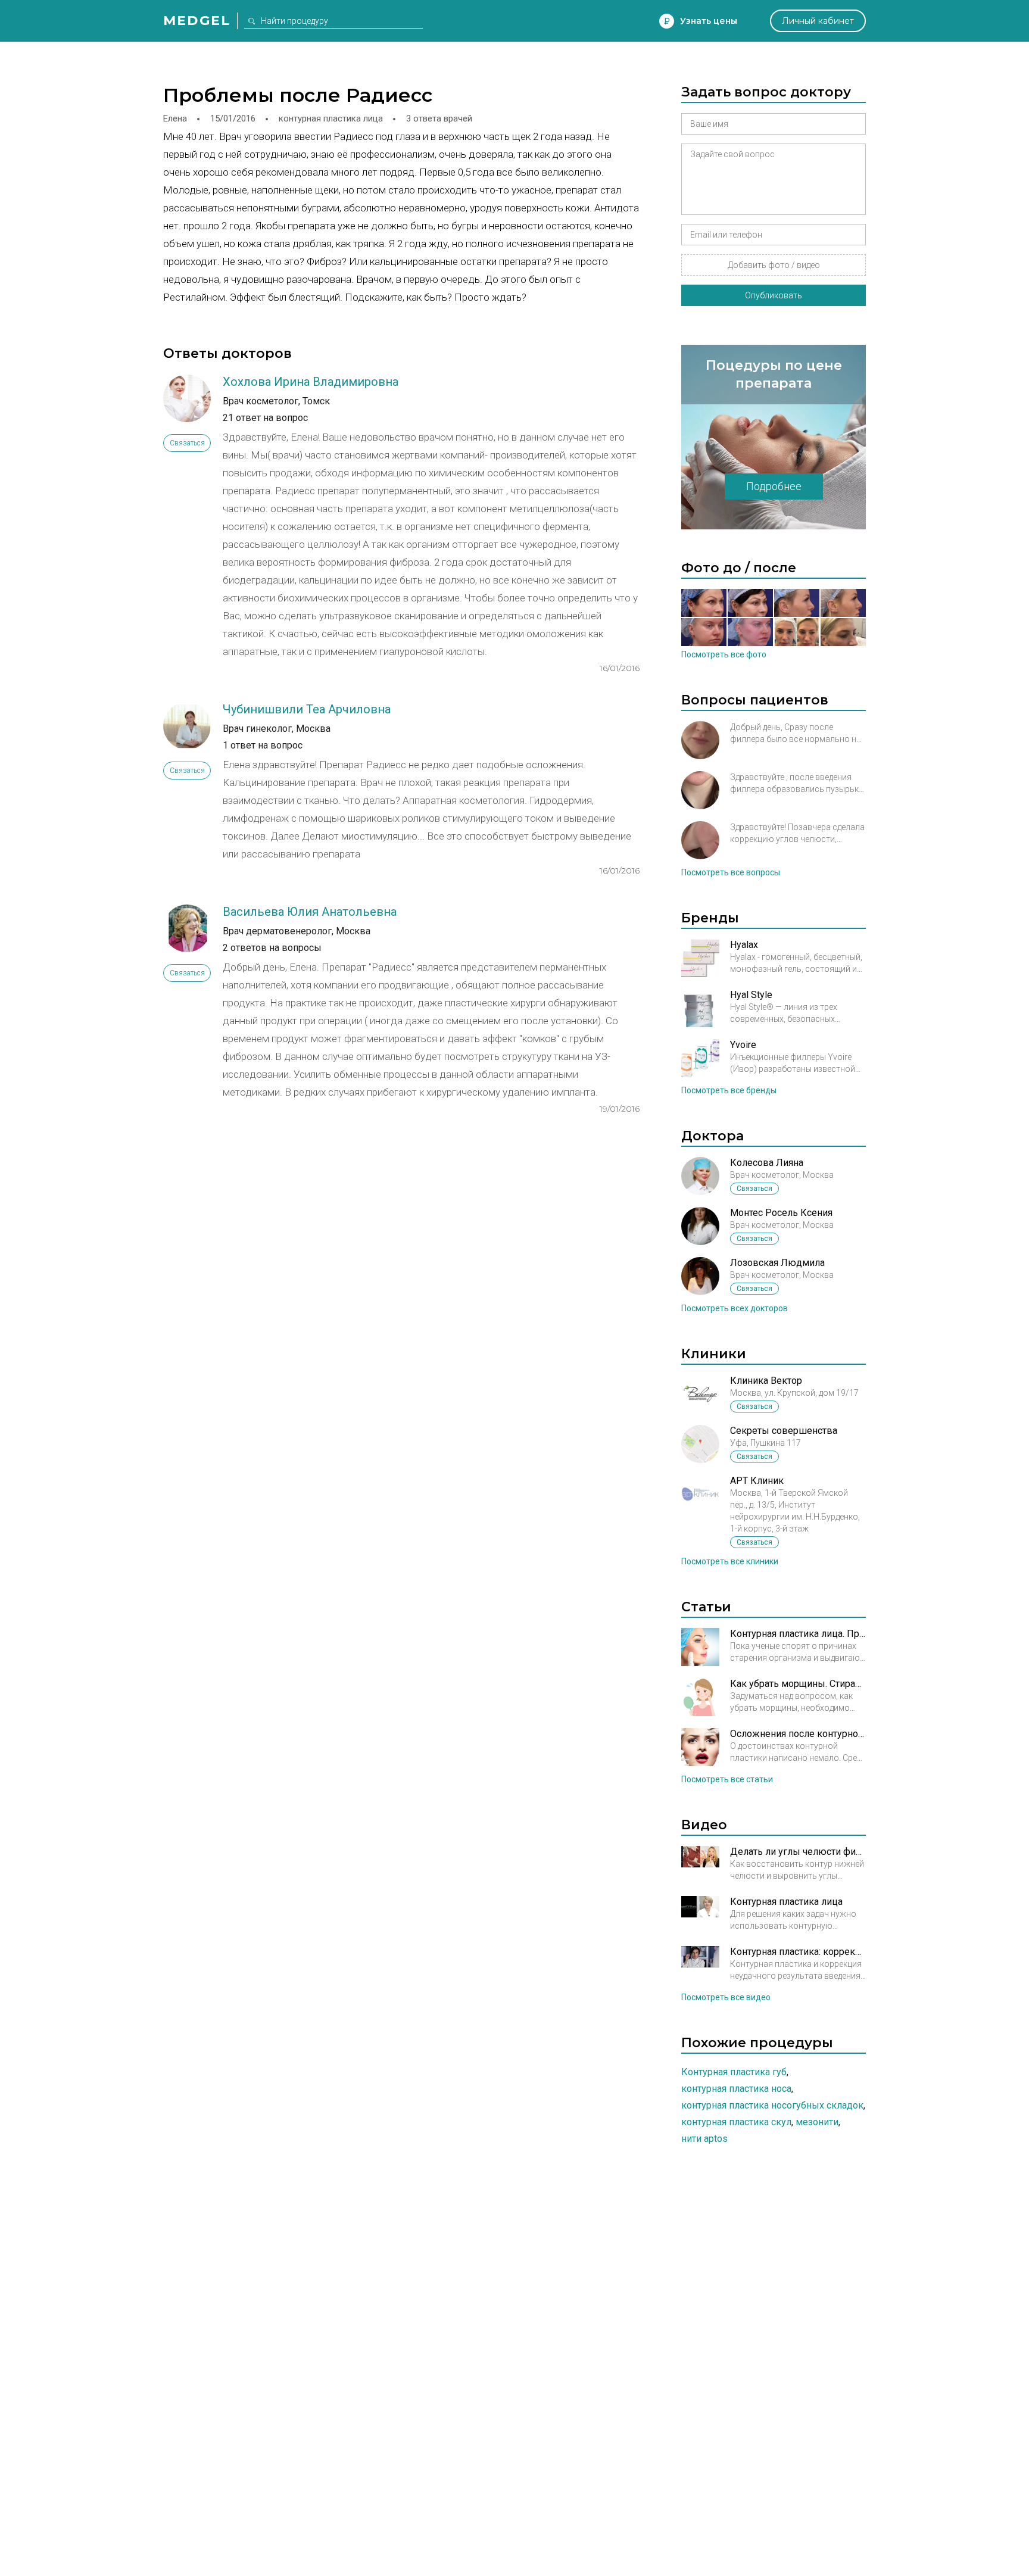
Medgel (197, 21)
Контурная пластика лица (786, 1902)
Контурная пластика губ (734, 2072)
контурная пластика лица (331, 118)
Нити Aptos (704, 2139)
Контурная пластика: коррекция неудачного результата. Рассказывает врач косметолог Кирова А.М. (798, 1952)
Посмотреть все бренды (729, 1090)
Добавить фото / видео (774, 265)
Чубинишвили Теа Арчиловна (307, 709)
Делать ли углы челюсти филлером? (798, 1852)
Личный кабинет (818, 21)
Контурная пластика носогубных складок (772, 2105)
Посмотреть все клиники (730, 1561)
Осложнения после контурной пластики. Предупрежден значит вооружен (798, 1734)
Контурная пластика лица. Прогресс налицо (798, 1634)
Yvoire (743, 1045)
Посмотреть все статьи (727, 1779)
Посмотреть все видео (726, 1997)
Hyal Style (751, 995)
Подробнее (774, 486)
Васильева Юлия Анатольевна (310, 912)
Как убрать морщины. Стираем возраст (798, 1684)
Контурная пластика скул (736, 2122)
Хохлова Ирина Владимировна (311, 382)
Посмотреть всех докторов (735, 1308)
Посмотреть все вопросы (731, 872)
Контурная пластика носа (736, 2089)
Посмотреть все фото (724, 654)
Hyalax (744, 945)
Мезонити (817, 2122)
